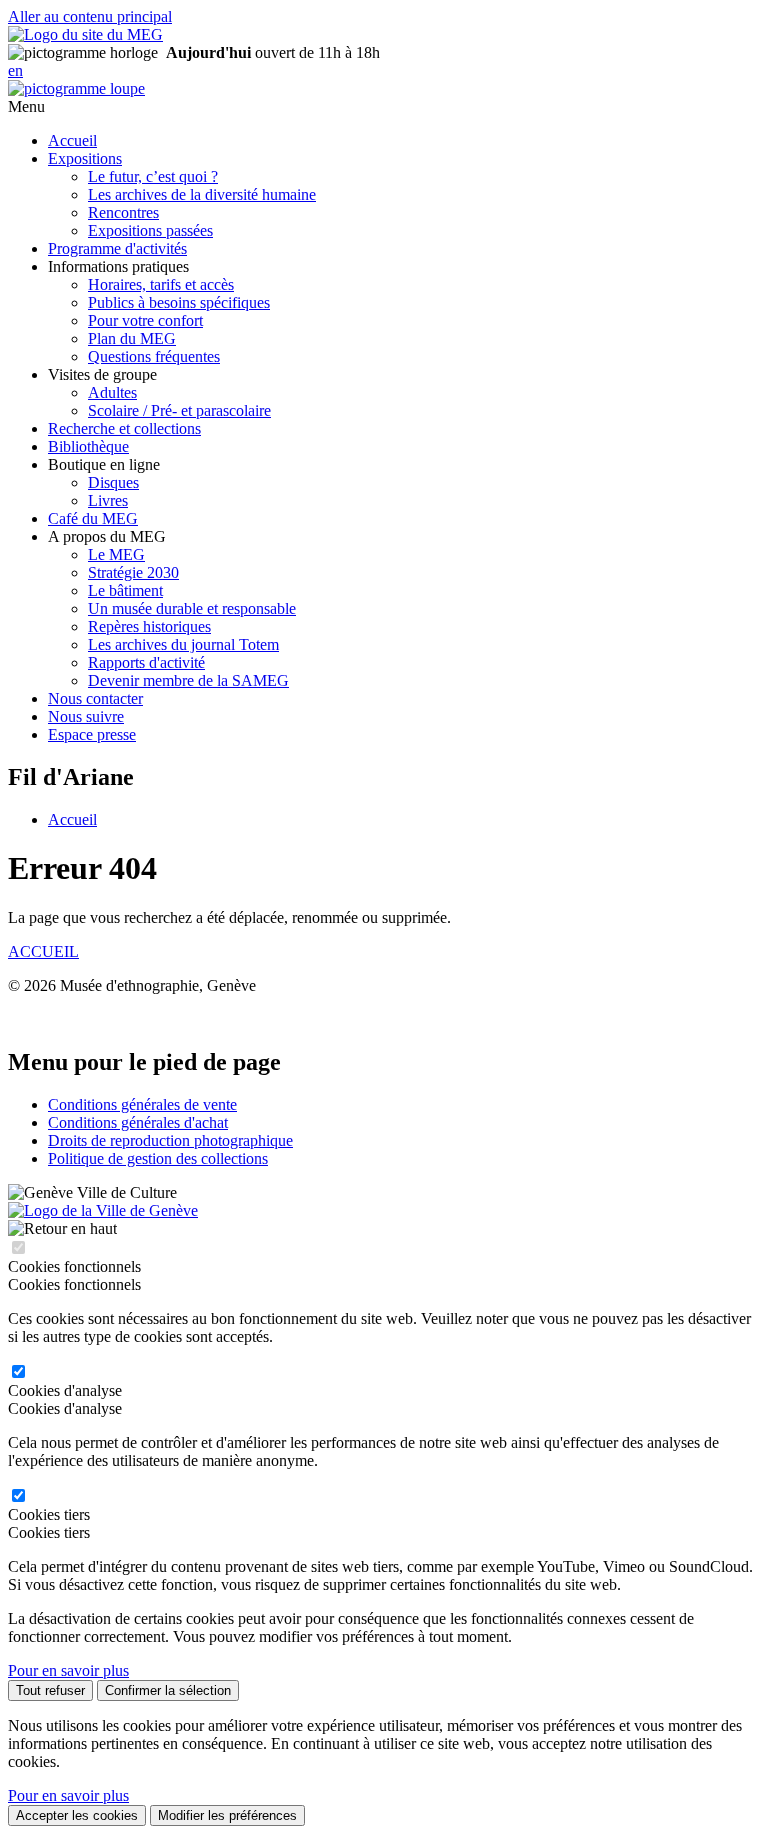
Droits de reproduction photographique (170, 1140)
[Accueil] (85, 34)
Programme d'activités (117, 248)
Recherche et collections (124, 428)
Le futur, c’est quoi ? (153, 176)
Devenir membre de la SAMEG (188, 680)
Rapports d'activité (146, 662)
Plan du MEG (132, 338)
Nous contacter (95, 698)
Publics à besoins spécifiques (179, 302)
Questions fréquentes (154, 356)
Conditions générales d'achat (138, 1122)
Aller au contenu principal (90, 16)
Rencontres (123, 212)
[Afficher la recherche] (76, 88)
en (15, 70)
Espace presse (92, 734)
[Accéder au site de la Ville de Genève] (103, 1210)
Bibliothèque (88, 446)
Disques (113, 482)
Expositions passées (150, 230)
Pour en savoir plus (68, 1670)
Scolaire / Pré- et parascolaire (179, 410)
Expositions (85, 158)
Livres (108, 500)
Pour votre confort (145, 320)
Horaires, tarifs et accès (161, 284)
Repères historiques (149, 626)
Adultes (112, 392)
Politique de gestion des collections (158, 1158)
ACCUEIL (43, 951)
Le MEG (116, 554)
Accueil (72, 140)
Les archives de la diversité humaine (202, 194)
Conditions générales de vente (142, 1104)
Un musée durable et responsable (192, 608)
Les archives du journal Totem (183, 644)
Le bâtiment (125, 590)
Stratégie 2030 (133, 572)
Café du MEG (93, 518)
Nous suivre (86, 716)
